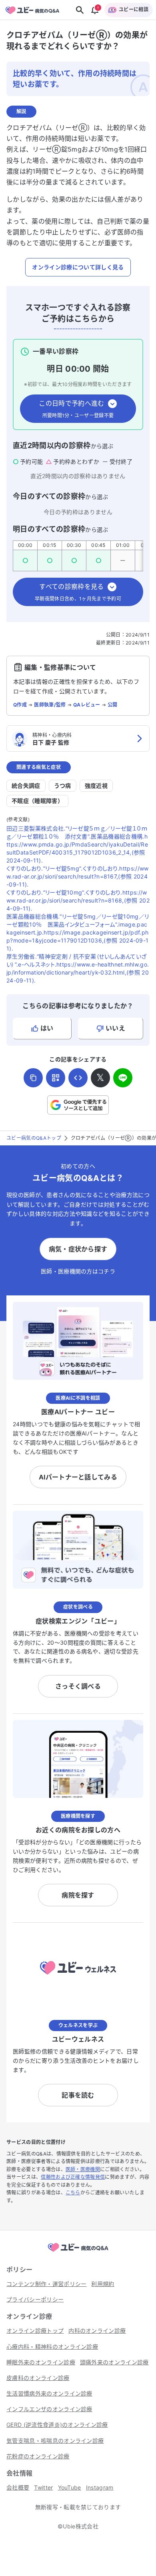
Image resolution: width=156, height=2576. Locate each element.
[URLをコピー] (33, 1078)
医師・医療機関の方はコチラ (78, 1271)
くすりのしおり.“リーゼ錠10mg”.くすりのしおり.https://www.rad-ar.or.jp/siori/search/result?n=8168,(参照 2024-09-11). (78, 900)
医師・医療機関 (83, 2169)
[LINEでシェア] (123, 1078)
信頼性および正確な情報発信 (73, 2177)
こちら (73, 2193)
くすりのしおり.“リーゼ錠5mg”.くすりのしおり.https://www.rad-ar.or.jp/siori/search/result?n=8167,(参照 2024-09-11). (78, 876)
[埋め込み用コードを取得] (78, 1078)
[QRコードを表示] (56, 1078)
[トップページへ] (78, 2252)
